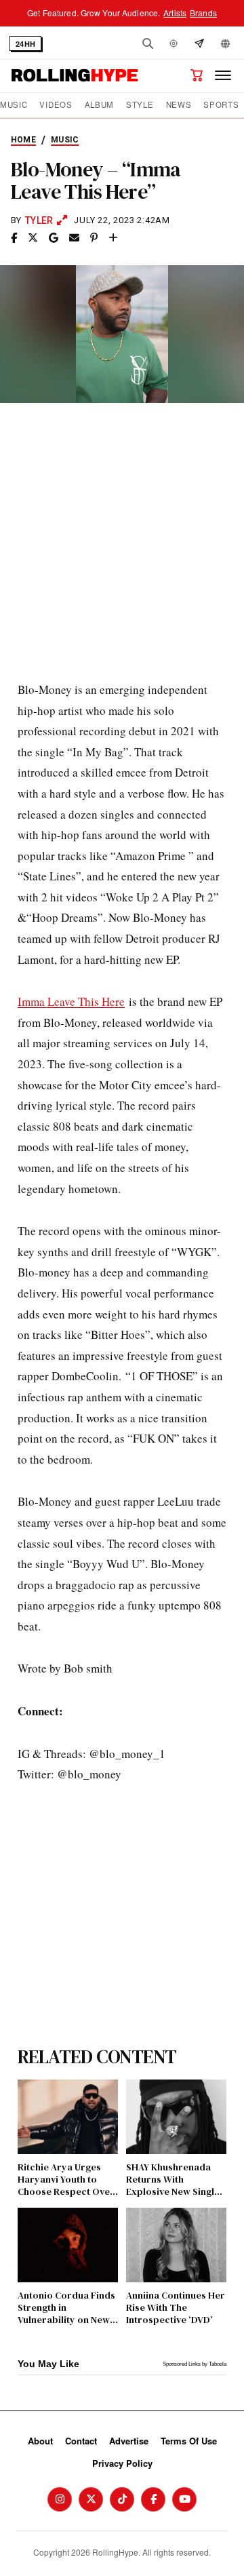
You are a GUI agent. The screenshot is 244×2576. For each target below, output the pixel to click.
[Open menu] (223, 75)
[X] (91, 2499)
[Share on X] (33, 238)
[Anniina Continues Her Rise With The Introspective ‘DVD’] (176, 2245)
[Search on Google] (54, 238)
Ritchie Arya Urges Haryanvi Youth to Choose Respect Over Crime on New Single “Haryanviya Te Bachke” (66, 2180)
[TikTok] (122, 2499)
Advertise (129, 2441)
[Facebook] (153, 2499)
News (179, 105)
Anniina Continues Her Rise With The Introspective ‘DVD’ (176, 2308)
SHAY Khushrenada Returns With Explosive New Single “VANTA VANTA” (173, 2180)
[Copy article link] (113, 238)
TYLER (39, 220)
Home (23, 140)
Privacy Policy (122, 2463)
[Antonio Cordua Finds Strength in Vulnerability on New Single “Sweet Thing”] (68, 2245)
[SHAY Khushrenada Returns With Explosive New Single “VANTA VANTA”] (176, 2117)
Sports (221, 105)
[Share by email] (74, 238)
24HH (25, 44)
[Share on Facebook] (14, 238)
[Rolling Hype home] (75, 75)
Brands (203, 13)
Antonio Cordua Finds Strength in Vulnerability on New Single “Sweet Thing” (66, 2308)
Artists (175, 13)
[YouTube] (184, 2499)
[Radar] (174, 43)
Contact (81, 2441)
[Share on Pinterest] (94, 238)
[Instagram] (60, 2499)
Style (140, 105)
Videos (56, 105)
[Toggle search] (148, 43)
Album (99, 105)
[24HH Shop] (197, 75)
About (40, 2441)
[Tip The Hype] (199, 43)
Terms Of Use (189, 2441)
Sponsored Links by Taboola (195, 2364)
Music (14, 105)
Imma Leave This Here (71, 1001)
